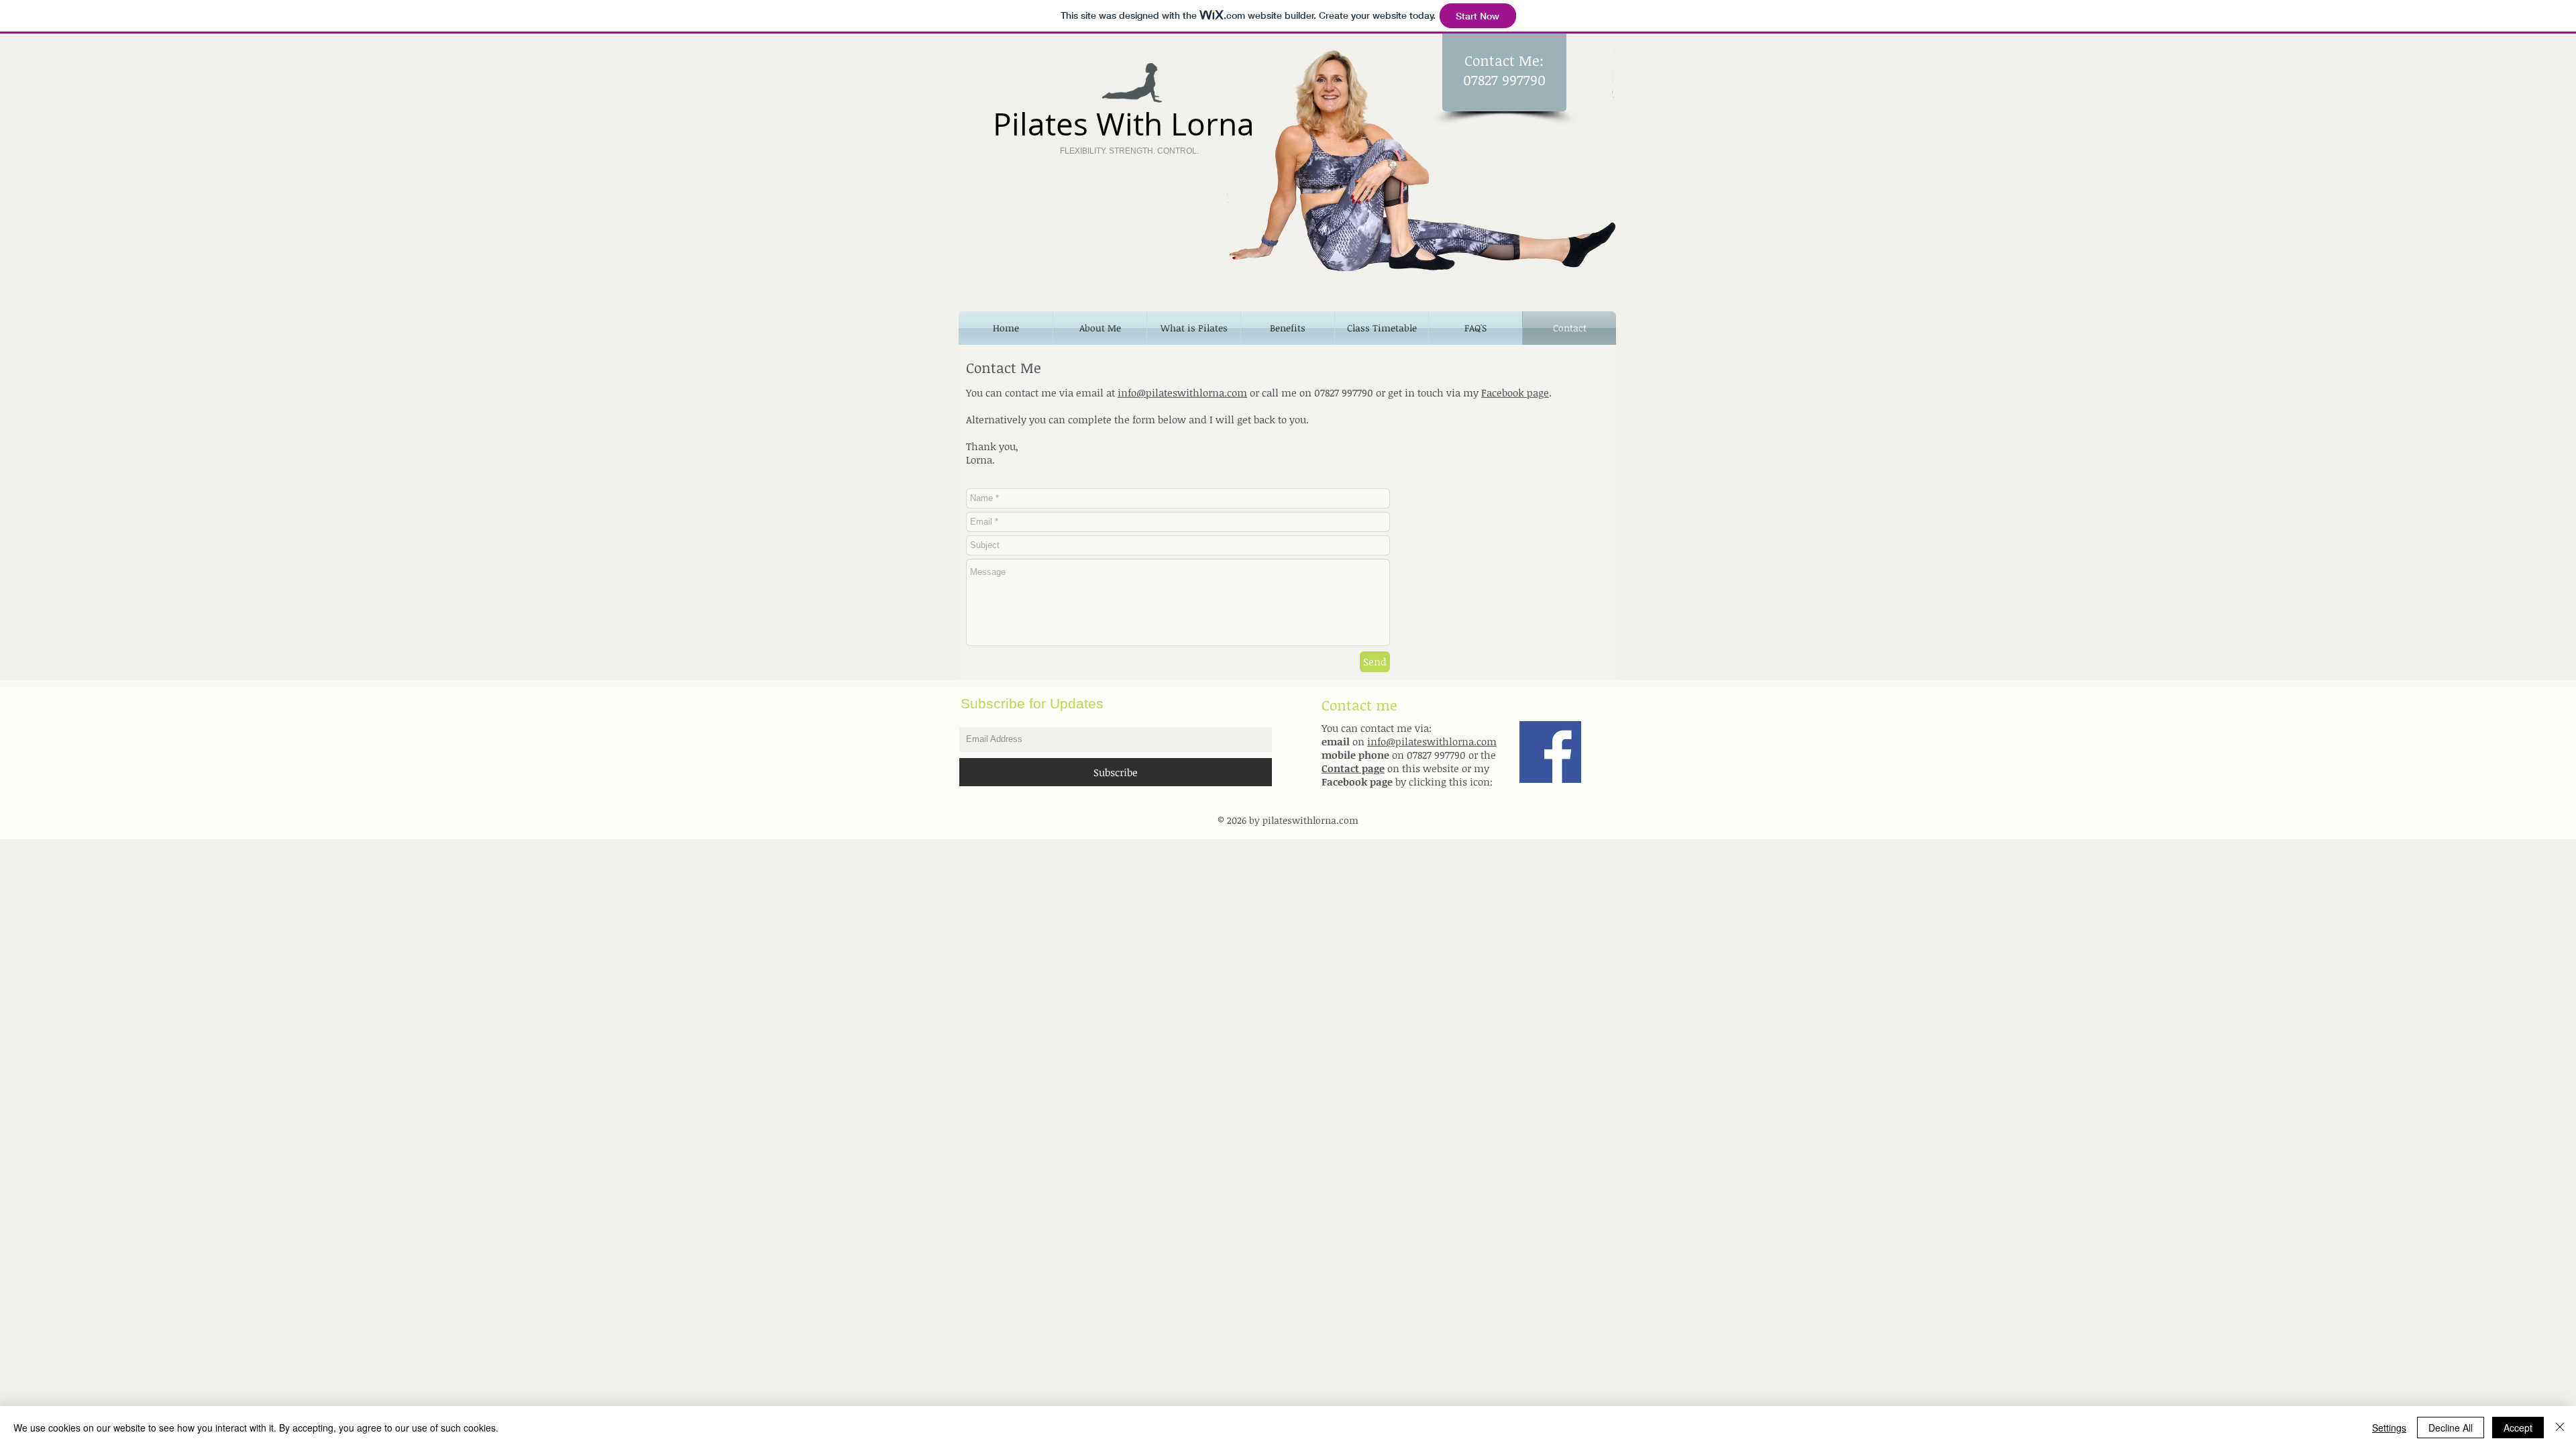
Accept (2518, 1428)
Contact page (1353, 768)
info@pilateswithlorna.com (1182, 392)
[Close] (2560, 1428)
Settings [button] (2389, 1428)
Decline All (2451, 1428)
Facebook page (1515, 392)
